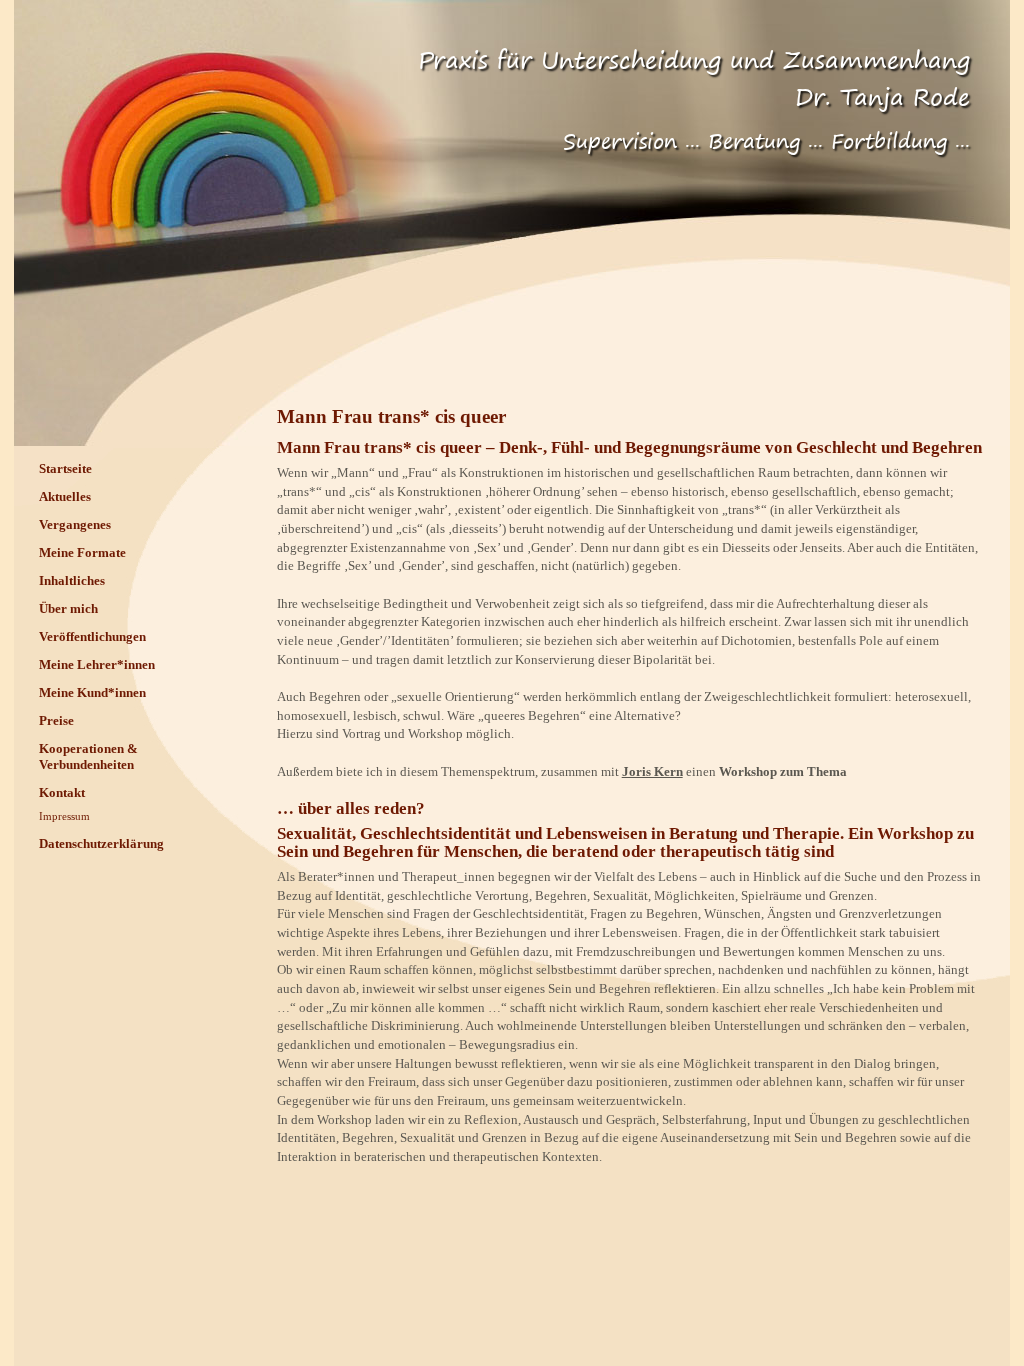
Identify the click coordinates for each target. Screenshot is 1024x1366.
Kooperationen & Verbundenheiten (88, 756)
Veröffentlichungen (92, 636)
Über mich (68, 608)
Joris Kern (652, 771)
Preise (56, 720)
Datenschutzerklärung (101, 843)
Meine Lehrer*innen (97, 664)
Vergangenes (75, 524)
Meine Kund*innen (92, 692)
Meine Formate (82, 552)
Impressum (64, 816)
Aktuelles (65, 496)
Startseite (65, 468)
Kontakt (62, 792)
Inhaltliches (72, 580)
